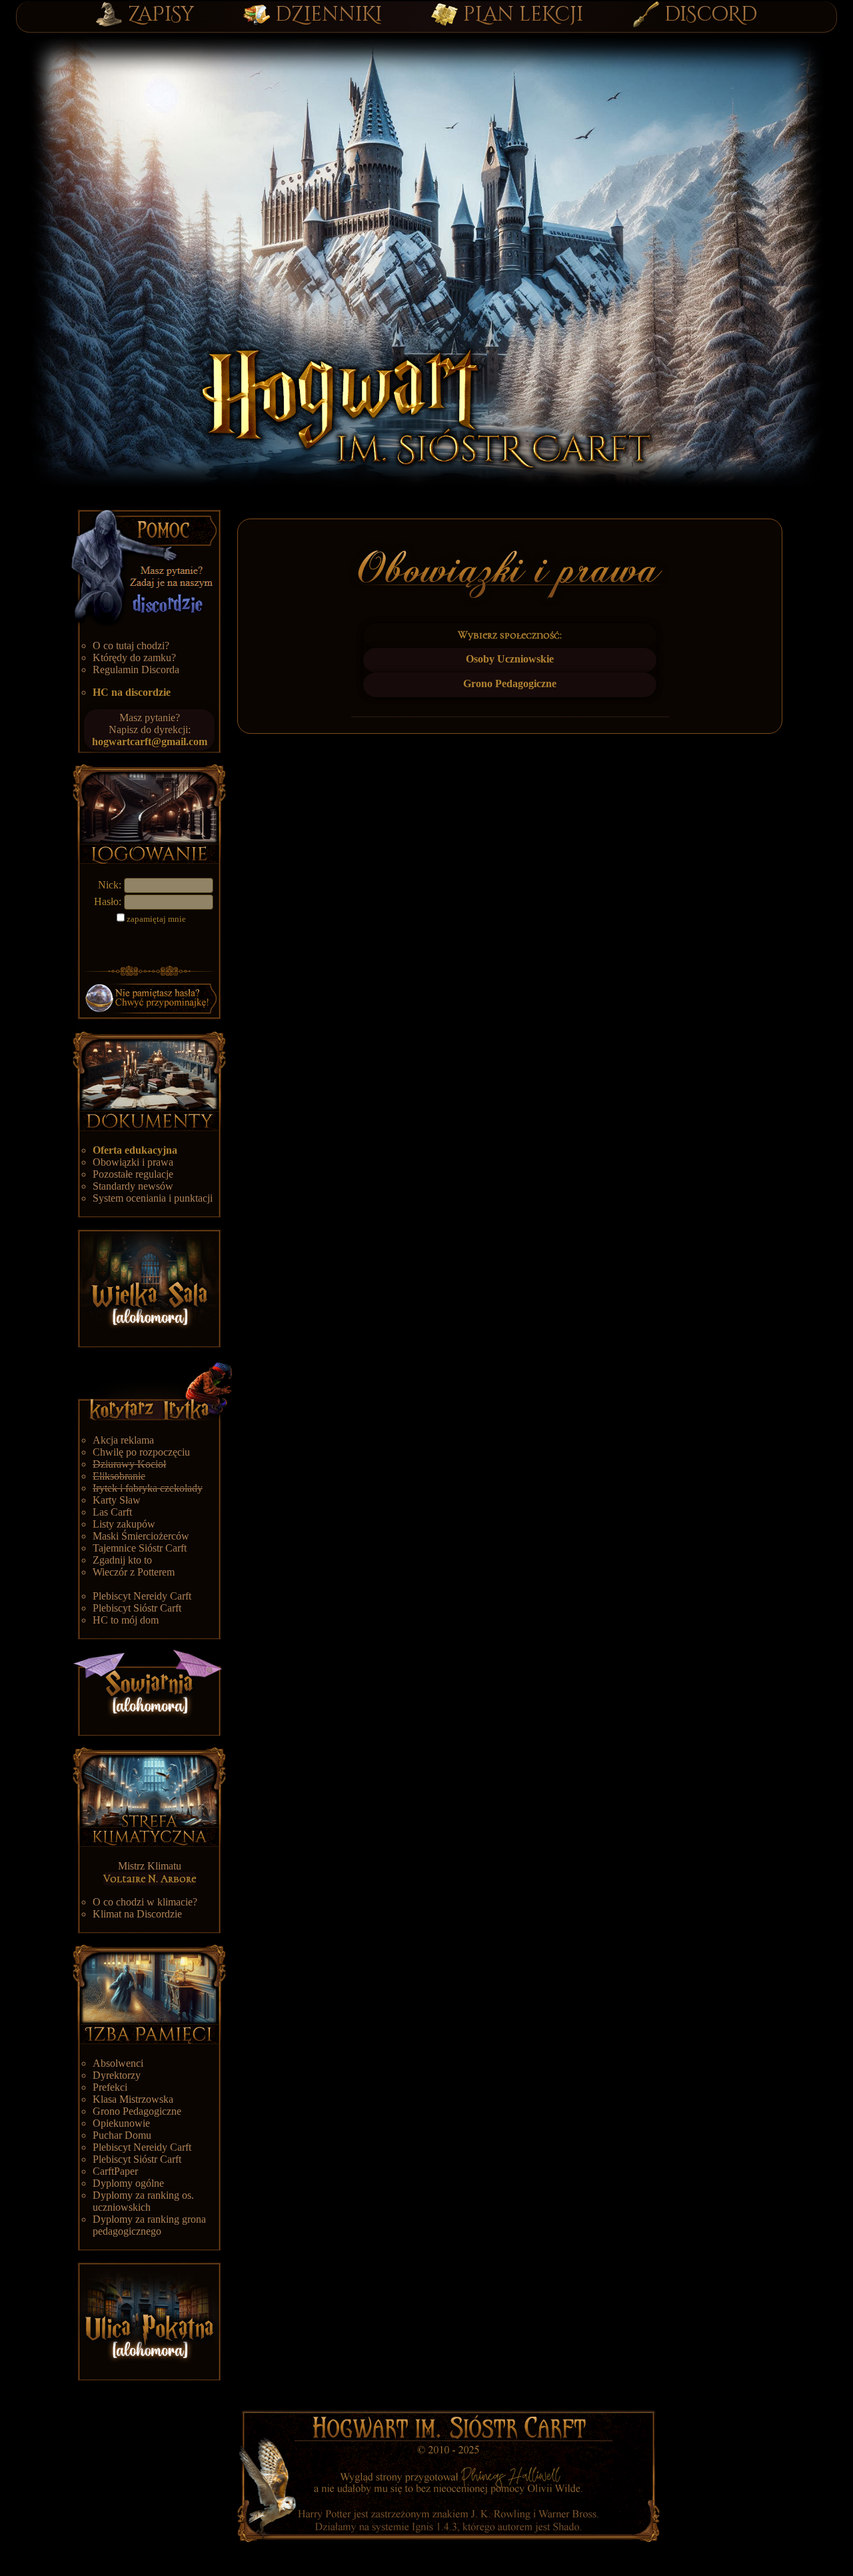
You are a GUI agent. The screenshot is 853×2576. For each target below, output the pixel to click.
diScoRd (711, 15)
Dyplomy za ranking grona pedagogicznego (149, 2225)
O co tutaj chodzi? (131, 645)
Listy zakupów (124, 1524)
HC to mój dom (126, 1620)
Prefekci (110, 2087)
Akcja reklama (123, 1440)
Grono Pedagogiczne (137, 2111)
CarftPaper (115, 2171)
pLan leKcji (523, 15)
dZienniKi (329, 15)
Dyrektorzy (117, 2075)
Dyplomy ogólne (128, 2183)
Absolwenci (118, 2063)
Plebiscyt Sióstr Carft (137, 1608)
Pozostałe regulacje (133, 1174)
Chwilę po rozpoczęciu (141, 1452)
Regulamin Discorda (136, 669)
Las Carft (112, 1512)
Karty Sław (117, 1500)
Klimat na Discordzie (137, 1914)
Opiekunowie (121, 2123)
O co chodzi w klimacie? (145, 1902)
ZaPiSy (161, 15)
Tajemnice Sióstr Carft (140, 1548)
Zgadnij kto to (122, 1560)
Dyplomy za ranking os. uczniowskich (143, 2201)
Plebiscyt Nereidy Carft (142, 1596)
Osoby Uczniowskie (510, 659)
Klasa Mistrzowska (133, 2099)
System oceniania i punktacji (153, 1198)
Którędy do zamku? (134, 657)
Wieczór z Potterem (134, 1572)
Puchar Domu (122, 2135)
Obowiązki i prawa (133, 1162)
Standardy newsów (133, 1186)
